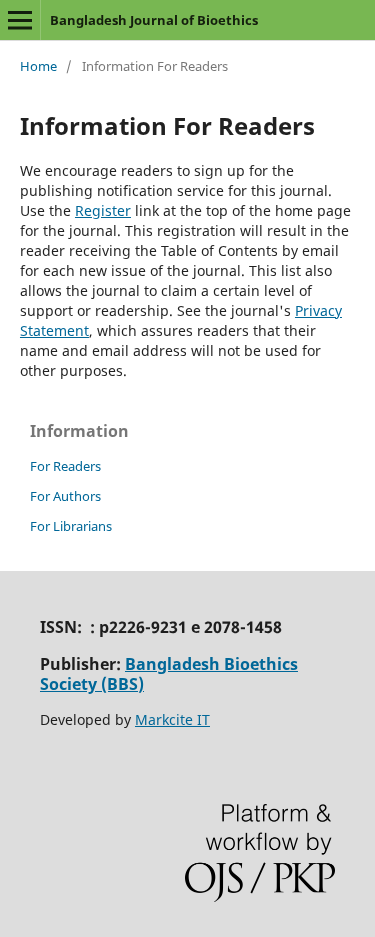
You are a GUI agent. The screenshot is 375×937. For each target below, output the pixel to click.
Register (103, 210)
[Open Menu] (20, 20)
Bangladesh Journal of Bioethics (154, 20)
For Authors (65, 496)
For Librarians (71, 526)
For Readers (65, 466)
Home (38, 66)
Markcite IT (172, 719)
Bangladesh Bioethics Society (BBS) (169, 674)
